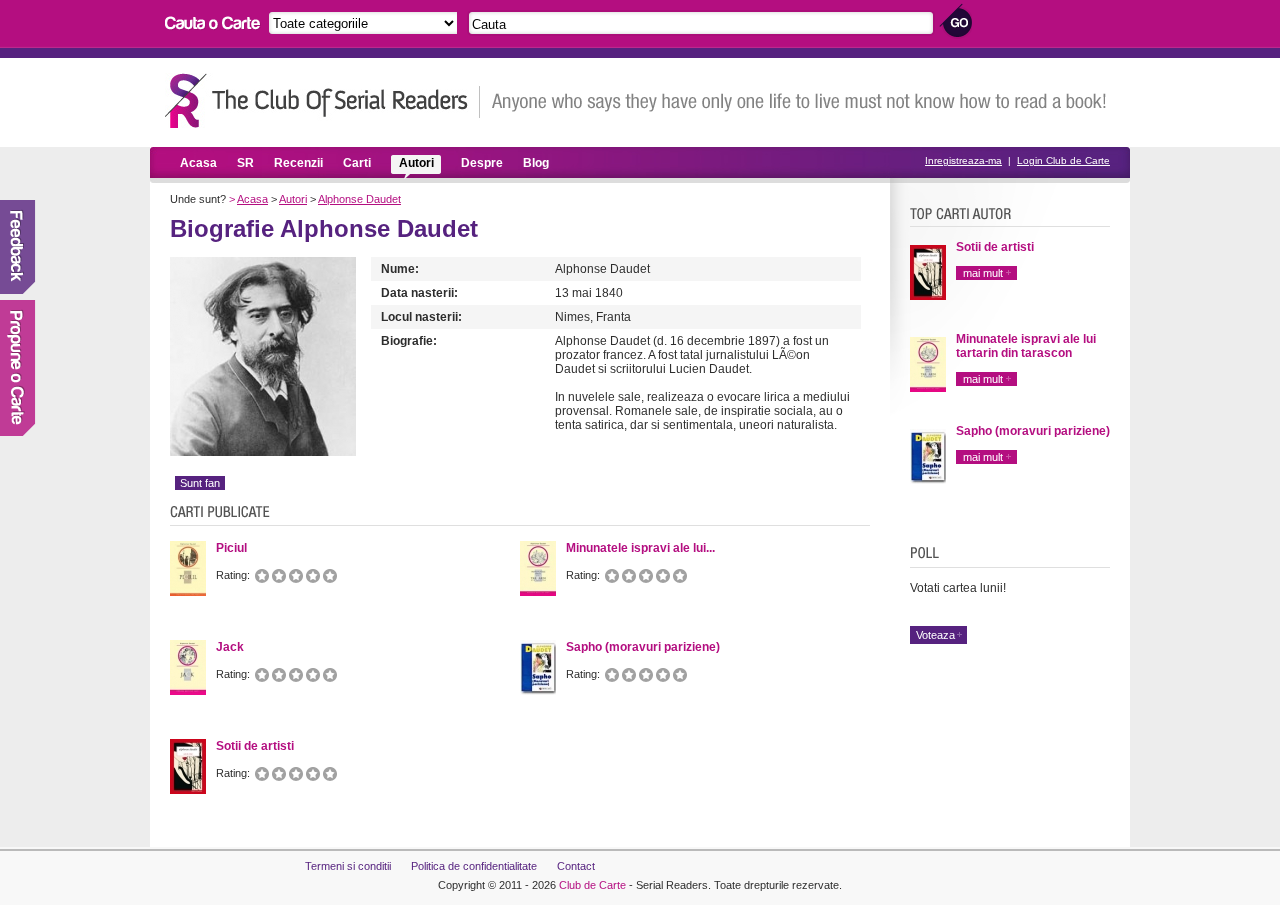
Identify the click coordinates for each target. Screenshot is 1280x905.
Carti (357, 163)
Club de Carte (592, 885)
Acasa (198, 163)
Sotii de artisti (995, 247)
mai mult (983, 273)
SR (245, 163)
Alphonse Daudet (359, 199)
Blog (536, 163)
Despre (482, 163)
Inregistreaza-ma (963, 160)
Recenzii (298, 163)
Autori (416, 163)
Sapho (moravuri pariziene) (1033, 431)
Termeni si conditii (348, 866)
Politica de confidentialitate (474, 866)
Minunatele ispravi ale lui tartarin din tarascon (1026, 346)
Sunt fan (200, 483)
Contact (576, 866)
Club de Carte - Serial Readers (322, 100)
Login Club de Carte (1063, 160)
